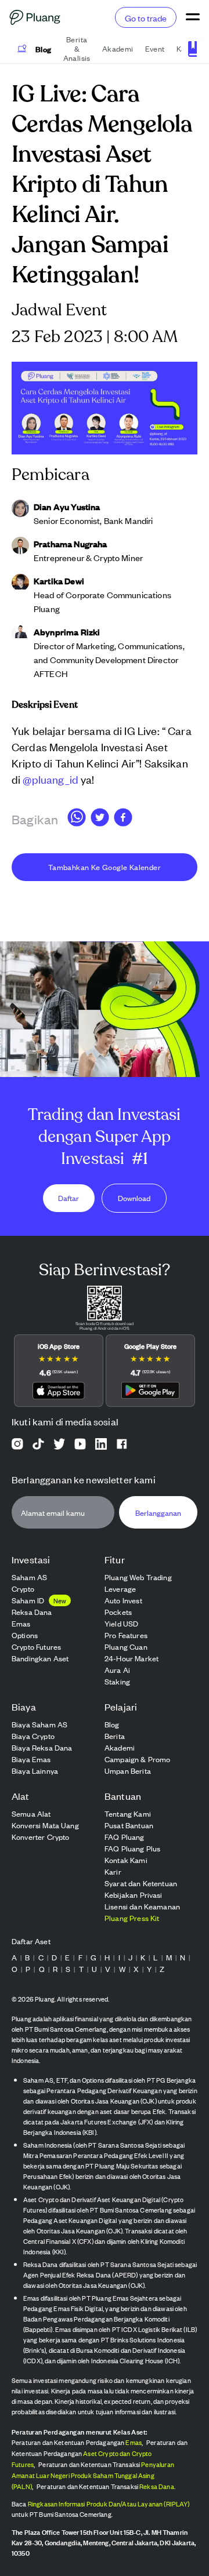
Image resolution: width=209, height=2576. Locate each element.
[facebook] (123, 819)
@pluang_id (51, 779)
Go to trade (146, 18)
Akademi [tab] (118, 48)
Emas (134, 2442)
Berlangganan (158, 1513)
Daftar (69, 1198)
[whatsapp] (77, 819)
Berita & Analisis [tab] (77, 49)
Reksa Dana (157, 2486)
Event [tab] (155, 48)
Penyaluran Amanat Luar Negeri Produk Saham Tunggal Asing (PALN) (93, 2475)
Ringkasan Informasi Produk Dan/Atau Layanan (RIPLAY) (109, 2504)
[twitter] (100, 819)
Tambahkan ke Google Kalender (105, 867)
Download (134, 1198)
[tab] (35, 49)
